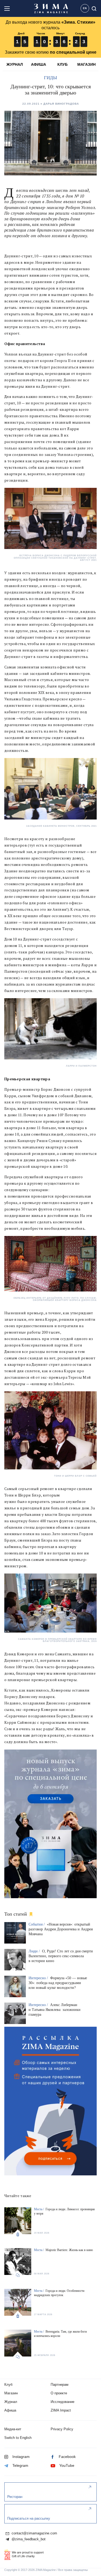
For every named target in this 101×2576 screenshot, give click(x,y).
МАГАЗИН (86, 64)
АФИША (39, 64)
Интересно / (39, 1978)
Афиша (10, 2410)
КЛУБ (62, 64)
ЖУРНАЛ (15, 64)
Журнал (11, 2402)
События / (37, 1924)
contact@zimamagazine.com (34, 2533)
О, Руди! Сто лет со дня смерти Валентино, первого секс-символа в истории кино (61, 1956)
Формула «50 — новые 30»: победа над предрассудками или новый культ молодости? (58, 1983)
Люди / (35, 1951)
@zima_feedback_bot (28, 2539)
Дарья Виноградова (61, 104)
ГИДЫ (50, 78)
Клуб (8, 2385)
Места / (39, 2209)
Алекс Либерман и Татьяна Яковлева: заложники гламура (55, 2010)
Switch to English (18, 2438)
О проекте (59, 2393)
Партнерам (60, 2385)
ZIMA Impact (61, 2410)
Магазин (11, 2393)
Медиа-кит (13, 2429)
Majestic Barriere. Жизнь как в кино (69, 2250)
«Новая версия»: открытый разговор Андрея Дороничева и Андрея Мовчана (61, 1929)
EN (85, 8)
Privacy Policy (62, 2429)
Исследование (62, 2402)
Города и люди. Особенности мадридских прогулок (59, 2293)
